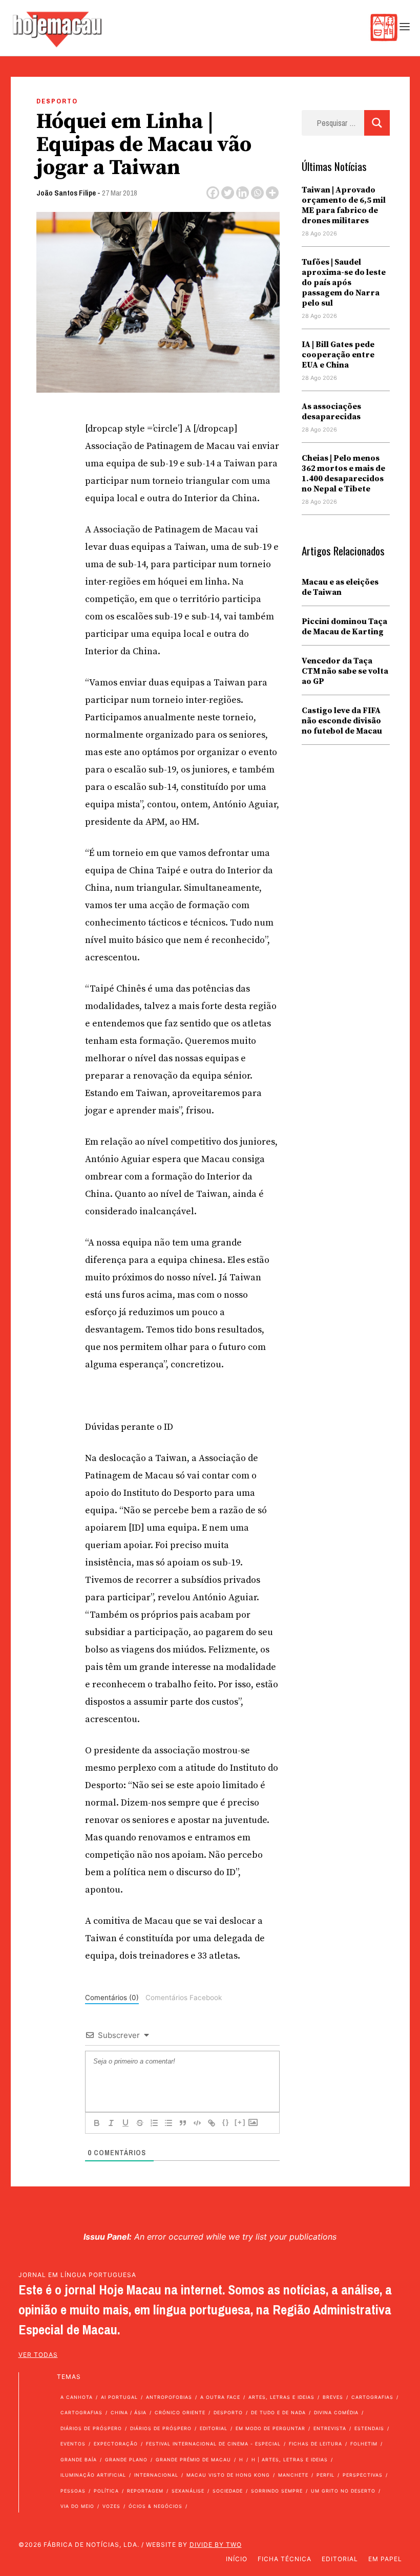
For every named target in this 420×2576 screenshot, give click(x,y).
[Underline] (125, 2123)
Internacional (156, 2475)
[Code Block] (197, 2123)
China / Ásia (129, 2412)
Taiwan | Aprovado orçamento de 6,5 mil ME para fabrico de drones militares (344, 205)
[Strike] (140, 2123)
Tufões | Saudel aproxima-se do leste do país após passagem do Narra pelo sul (344, 283)
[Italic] (111, 2123)
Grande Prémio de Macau (193, 2460)
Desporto (57, 101)
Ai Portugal (119, 2397)
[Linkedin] (243, 193)
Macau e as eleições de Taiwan (340, 587)
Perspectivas (363, 2475)
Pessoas (73, 2491)
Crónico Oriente (180, 2412)
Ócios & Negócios (155, 2506)
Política (106, 2491)
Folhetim (364, 2444)
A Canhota (77, 2397)
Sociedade (228, 2491)
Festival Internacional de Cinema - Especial (213, 2444)
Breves (333, 2397)
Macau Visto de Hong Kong (228, 2475)
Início (237, 2559)
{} (226, 2122)
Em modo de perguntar (270, 2428)
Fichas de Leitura (316, 2444)
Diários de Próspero (91, 2428)
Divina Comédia (336, 2412)
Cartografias (372, 2397)
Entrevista (330, 2428)
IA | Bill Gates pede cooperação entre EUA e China (338, 355)
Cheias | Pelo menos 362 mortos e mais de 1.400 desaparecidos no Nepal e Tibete (343, 474)
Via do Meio (77, 2506)
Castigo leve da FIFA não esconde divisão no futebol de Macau (342, 721)
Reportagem (145, 2491)
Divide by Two (216, 2545)
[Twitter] (228, 193)
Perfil (325, 2475)
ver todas (38, 2355)
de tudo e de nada (278, 2412)
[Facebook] (213, 193)
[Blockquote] (183, 2123)
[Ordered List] (154, 2123)
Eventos (73, 2444)
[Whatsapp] (257, 193)
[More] (272, 193)
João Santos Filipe (66, 193)
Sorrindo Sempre (277, 2491)
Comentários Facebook (184, 1998)
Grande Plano (126, 2460)
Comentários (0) (112, 1998)
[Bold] (97, 2123)
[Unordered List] (169, 2123)
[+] (240, 2122)
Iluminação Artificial (93, 2475)
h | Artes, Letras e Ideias (290, 2460)
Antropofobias (169, 2397)
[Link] (212, 2123)
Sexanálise (188, 2491)
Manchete (293, 2475)
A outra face (220, 2397)
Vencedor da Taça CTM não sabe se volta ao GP (345, 671)
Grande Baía (79, 2460)
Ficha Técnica (285, 2559)
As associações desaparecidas (331, 412)
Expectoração (116, 2444)
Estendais (369, 2428)
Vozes (111, 2506)
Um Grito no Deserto (343, 2491)
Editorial (214, 2428)
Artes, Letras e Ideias (281, 2397)
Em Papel (385, 2559)
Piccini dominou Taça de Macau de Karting (344, 627)
